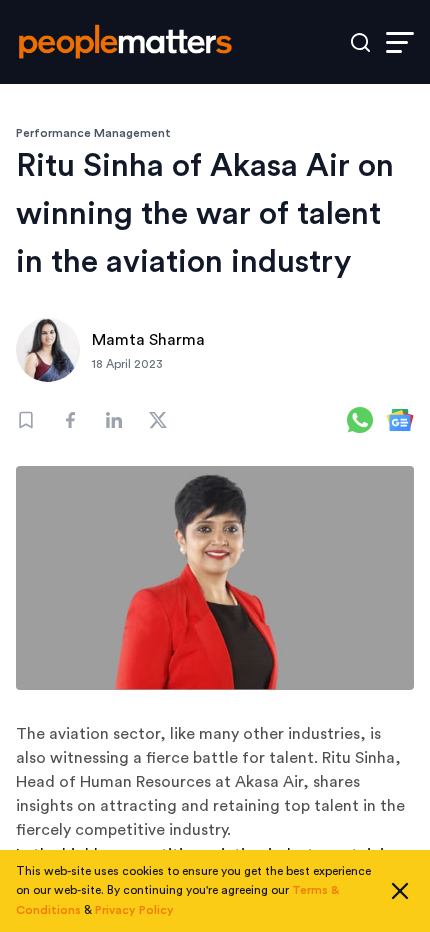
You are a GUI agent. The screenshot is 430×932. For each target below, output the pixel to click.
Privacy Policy (134, 910)
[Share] (70, 420)
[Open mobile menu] (400, 42)
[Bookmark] (26, 420)
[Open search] (360, 42)
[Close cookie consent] (400, 891)
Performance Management (93, 133)
